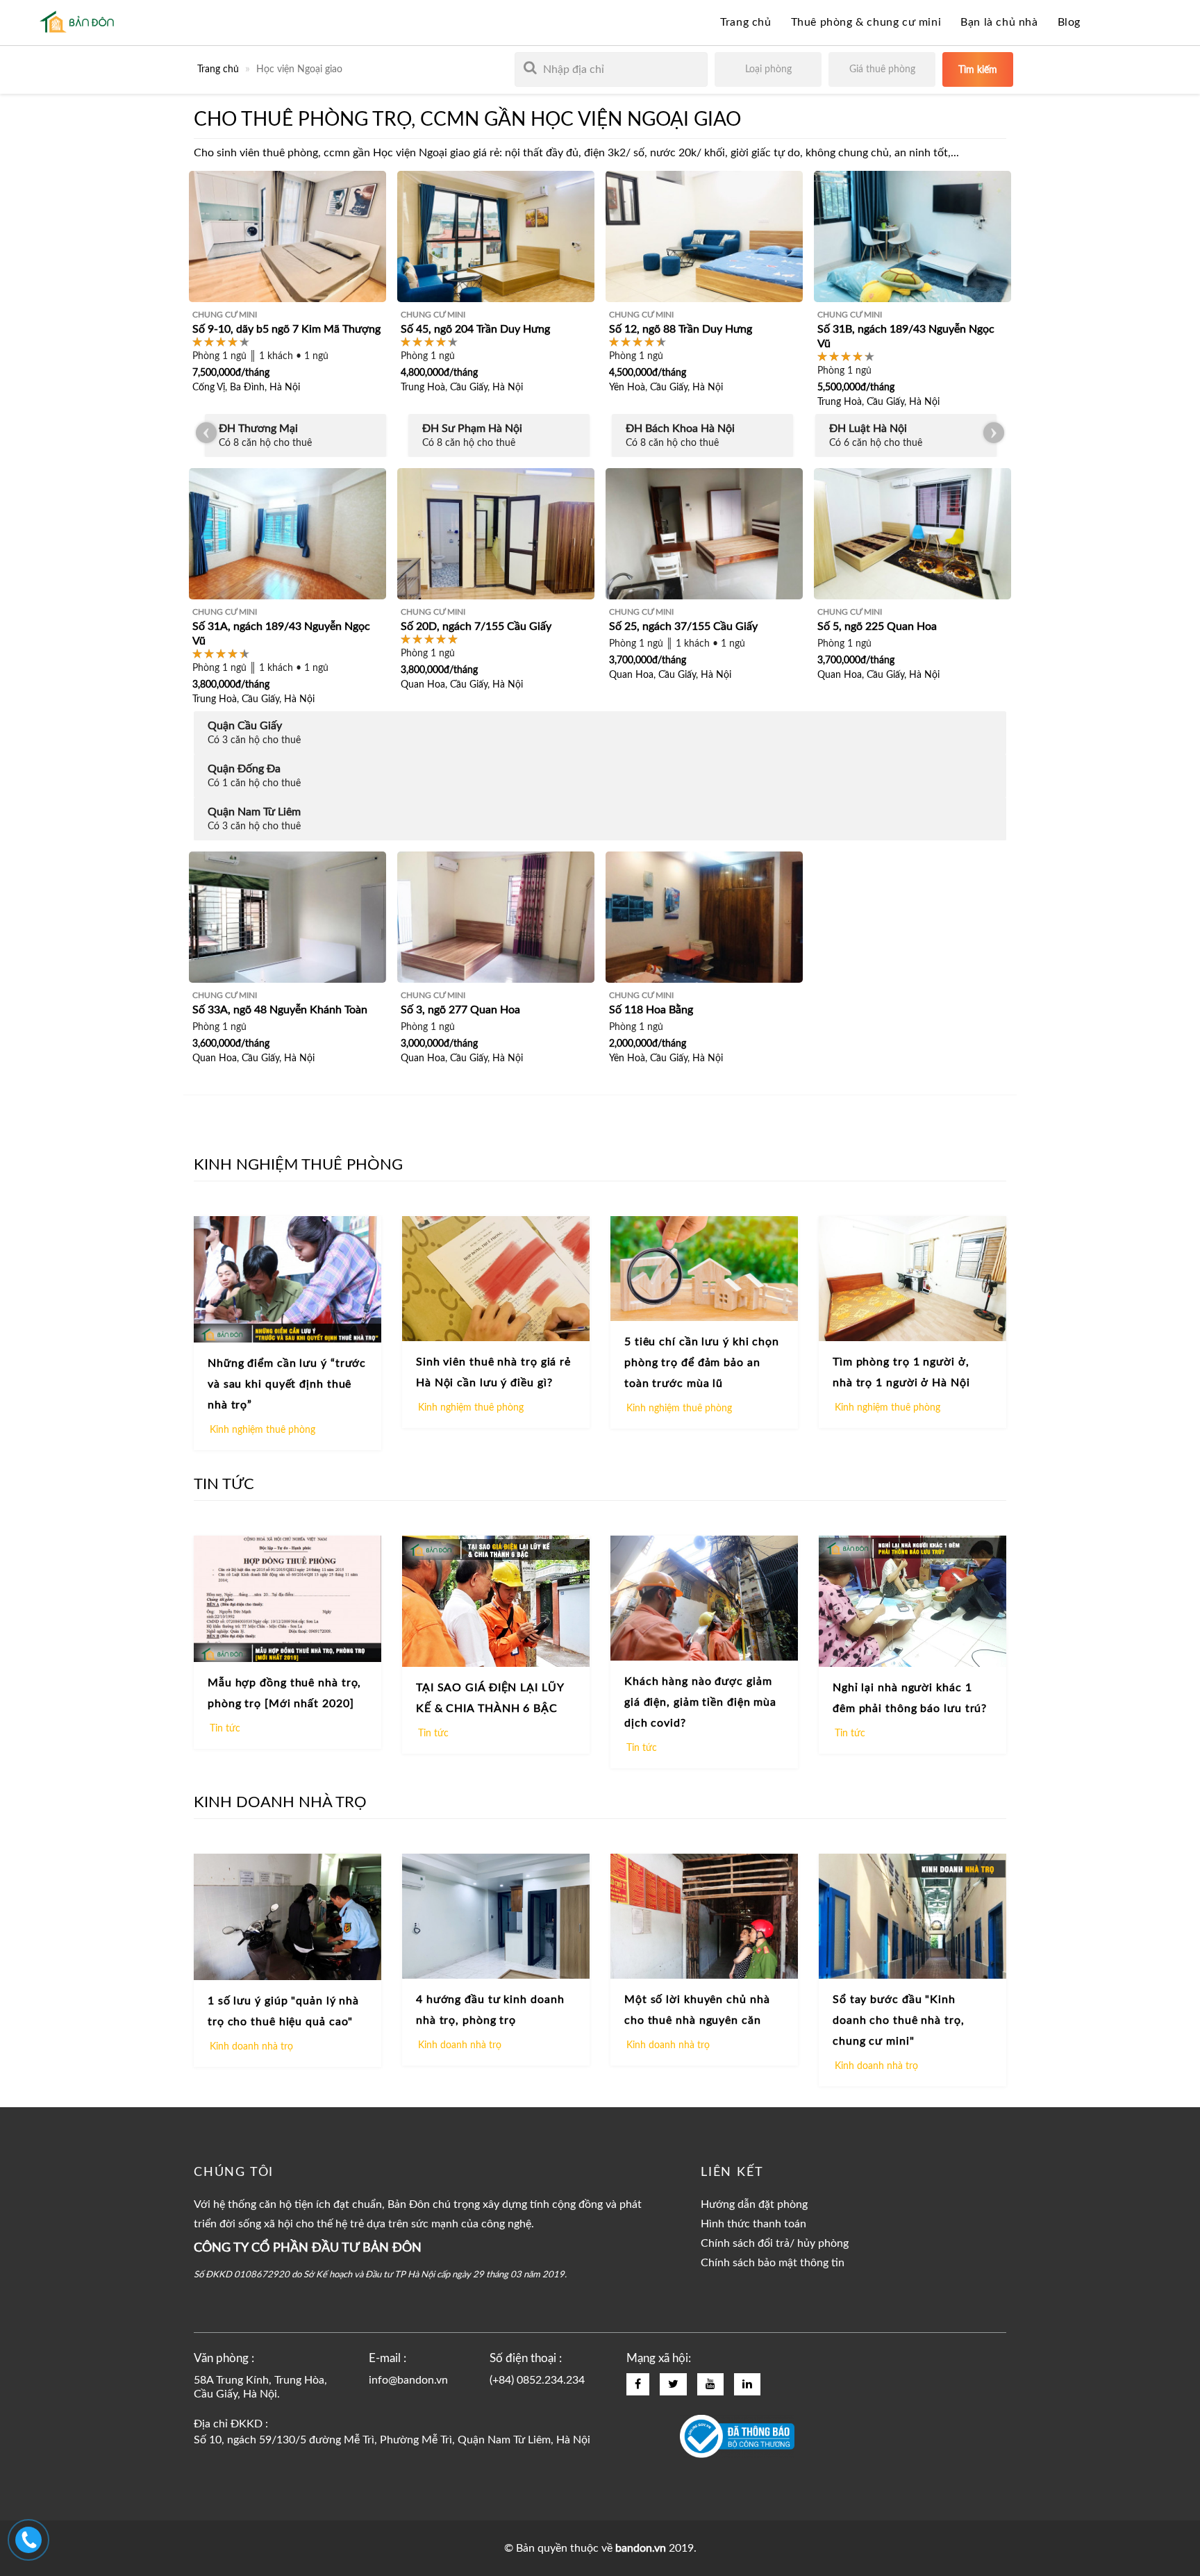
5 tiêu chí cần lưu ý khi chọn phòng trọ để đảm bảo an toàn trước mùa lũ (702, 1363)
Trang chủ (745, 22)
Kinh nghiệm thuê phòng (262, 1430)
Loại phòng (768, 69)
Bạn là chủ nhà (999, 22)
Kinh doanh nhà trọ (251, 2047)
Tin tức (225, 1729)
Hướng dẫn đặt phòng (754, 2204)
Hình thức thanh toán (753, 2224)
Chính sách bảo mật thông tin (773, 2263)
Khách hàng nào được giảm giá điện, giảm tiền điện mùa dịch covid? (700, 1702)
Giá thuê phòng (882, 69)
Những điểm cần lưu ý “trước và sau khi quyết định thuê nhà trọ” (287, 1384)
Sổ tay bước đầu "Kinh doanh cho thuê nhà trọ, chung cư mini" (899, 2020)
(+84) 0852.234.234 (537, 2380)
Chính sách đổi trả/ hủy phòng (775, 2243)
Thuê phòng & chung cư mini (866, 22)
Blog (1069, 22)
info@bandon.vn (408, 2380)
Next (994, 433)
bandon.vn (641, 2548)
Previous (206, 433)
